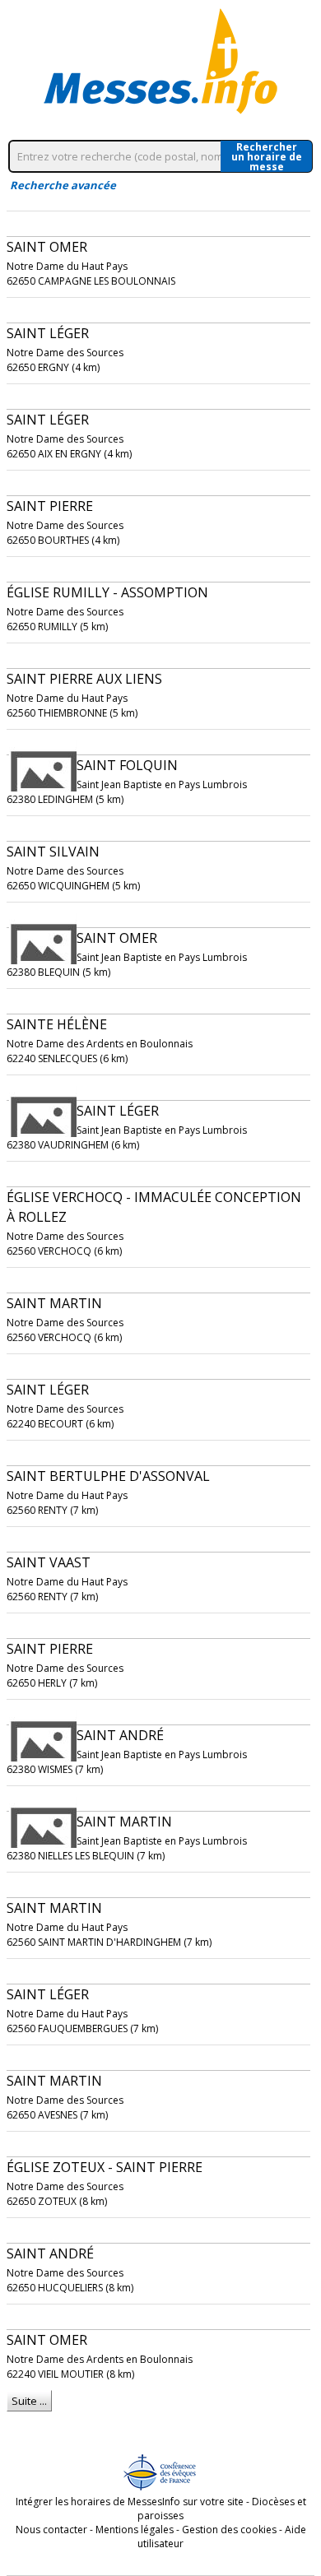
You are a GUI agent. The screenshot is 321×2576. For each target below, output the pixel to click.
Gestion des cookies (229, 2530)
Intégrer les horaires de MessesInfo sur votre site (130, 2502)
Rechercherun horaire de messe (267, 156)
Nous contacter (51, 2530)
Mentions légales (135, 2530)
